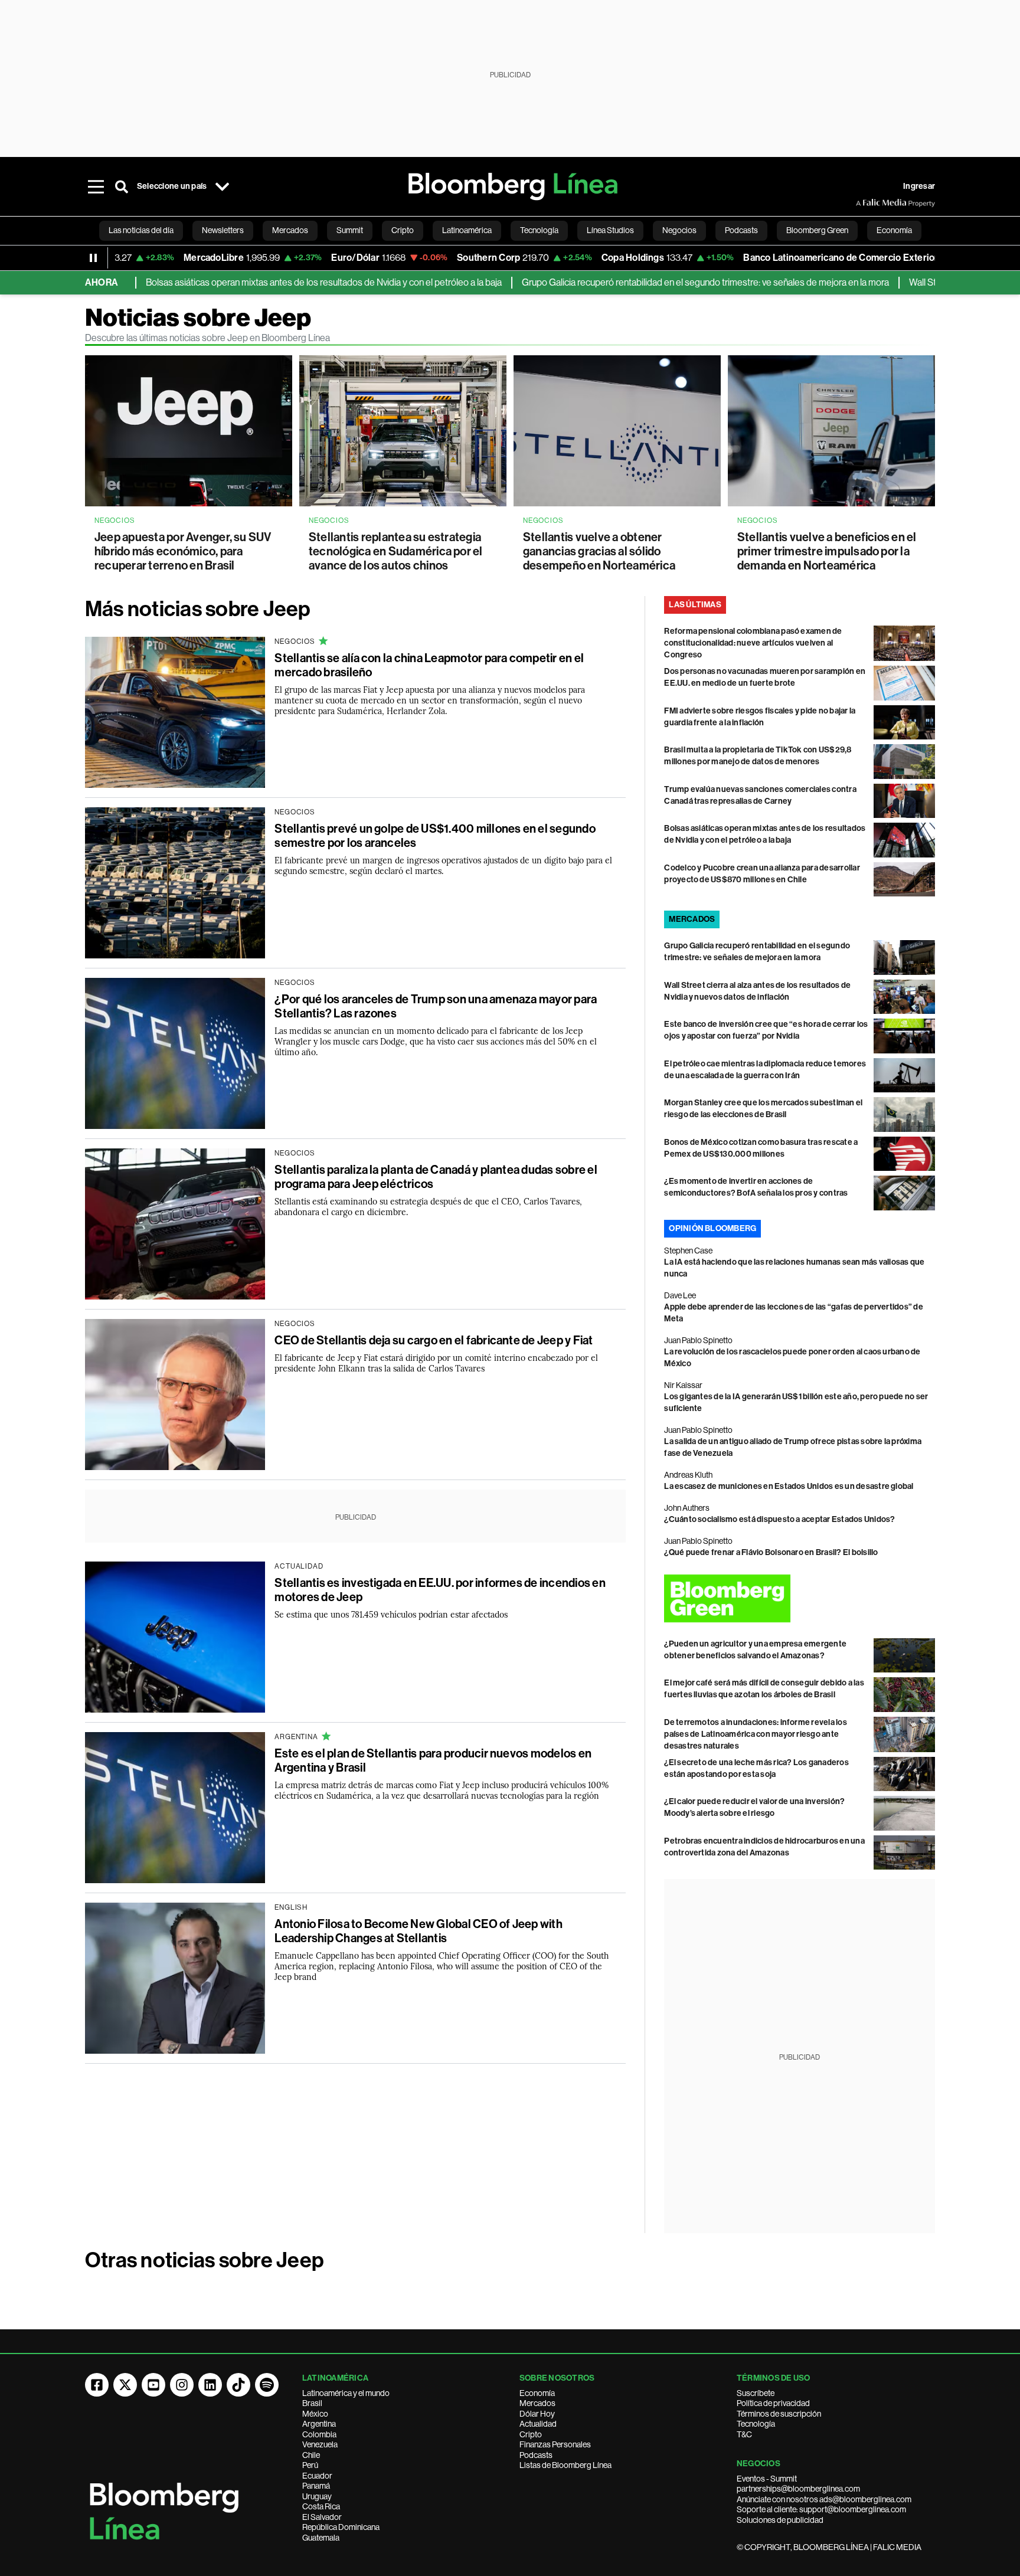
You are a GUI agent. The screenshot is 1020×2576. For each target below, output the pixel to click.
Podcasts (536, 2455)
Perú (310, 2465)
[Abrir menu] (96, 186)
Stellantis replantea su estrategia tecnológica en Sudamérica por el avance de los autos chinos (396, 551)
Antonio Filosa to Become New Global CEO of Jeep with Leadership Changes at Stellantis (418, 1931)
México (315, 2414)
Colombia (319, 2434)
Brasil (312, 2403)
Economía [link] (894, 230)
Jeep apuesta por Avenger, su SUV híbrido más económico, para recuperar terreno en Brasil (183, 551)
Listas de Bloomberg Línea (565, 2465)
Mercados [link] (290, 230)
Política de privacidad (773, 2403)
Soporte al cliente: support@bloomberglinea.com (821, 2509)
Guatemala (321, 2538)
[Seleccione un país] (222, 186)
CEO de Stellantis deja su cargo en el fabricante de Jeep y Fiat (434, 1340)
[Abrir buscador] (122, 186)
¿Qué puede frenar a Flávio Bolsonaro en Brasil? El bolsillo (771, 1552)
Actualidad (538, 2424)
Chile (311, 2455)
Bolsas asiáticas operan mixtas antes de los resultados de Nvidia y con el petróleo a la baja (262, 282)
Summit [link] (350, 230)
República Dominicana (341, 2527)
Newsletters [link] (223, 230)
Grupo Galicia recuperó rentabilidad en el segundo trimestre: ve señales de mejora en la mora (643, 282)
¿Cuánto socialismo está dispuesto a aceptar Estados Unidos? (779, 1519)
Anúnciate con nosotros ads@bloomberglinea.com (824, 2499)
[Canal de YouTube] (153, 2385)
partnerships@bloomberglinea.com (798, 2489)
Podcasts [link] (741, 230)
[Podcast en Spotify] (267, 2385)
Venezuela (320, 2444)
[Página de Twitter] (125, 2385)
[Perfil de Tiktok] (238, 2385)
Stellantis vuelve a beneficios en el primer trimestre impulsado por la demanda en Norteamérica (827, 551)
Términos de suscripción (779, 2414)
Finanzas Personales (555, 2444)
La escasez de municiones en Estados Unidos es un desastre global (789, 1486)
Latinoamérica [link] (467, 230)
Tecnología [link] (539, 230)
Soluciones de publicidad (780, 2520)
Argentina (319, 2424)
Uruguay (317, 2496)
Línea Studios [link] (610, 230)
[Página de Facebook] (97, 2385)
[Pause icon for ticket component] (93, 258)
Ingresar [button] (919, 186)
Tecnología (756, 2424)
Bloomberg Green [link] (817, 230)
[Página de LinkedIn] (210, 2385)
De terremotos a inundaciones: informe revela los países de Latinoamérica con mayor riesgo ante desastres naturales (756, 1734)
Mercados (537, 2403)
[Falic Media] (864, 203)
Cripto (531, 2434)
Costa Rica (321, 2506)
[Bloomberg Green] (800, 1598)
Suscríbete (756, 2393)
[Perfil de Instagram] (182, 2385)
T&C (744, 2434)
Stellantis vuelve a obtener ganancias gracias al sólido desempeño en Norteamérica (599, 551)
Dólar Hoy (537, 2414)
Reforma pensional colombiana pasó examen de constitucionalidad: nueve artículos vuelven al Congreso (753, 643)
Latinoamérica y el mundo (346, 2393)
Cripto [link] (403, 230)
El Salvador (322, 2517)
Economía (537, 2393)
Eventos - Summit (767, 2479)
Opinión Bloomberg (712, 1228)
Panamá (316, 2486)
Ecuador (317, 2476)
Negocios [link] (679, 230)
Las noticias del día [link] (141, 230)
